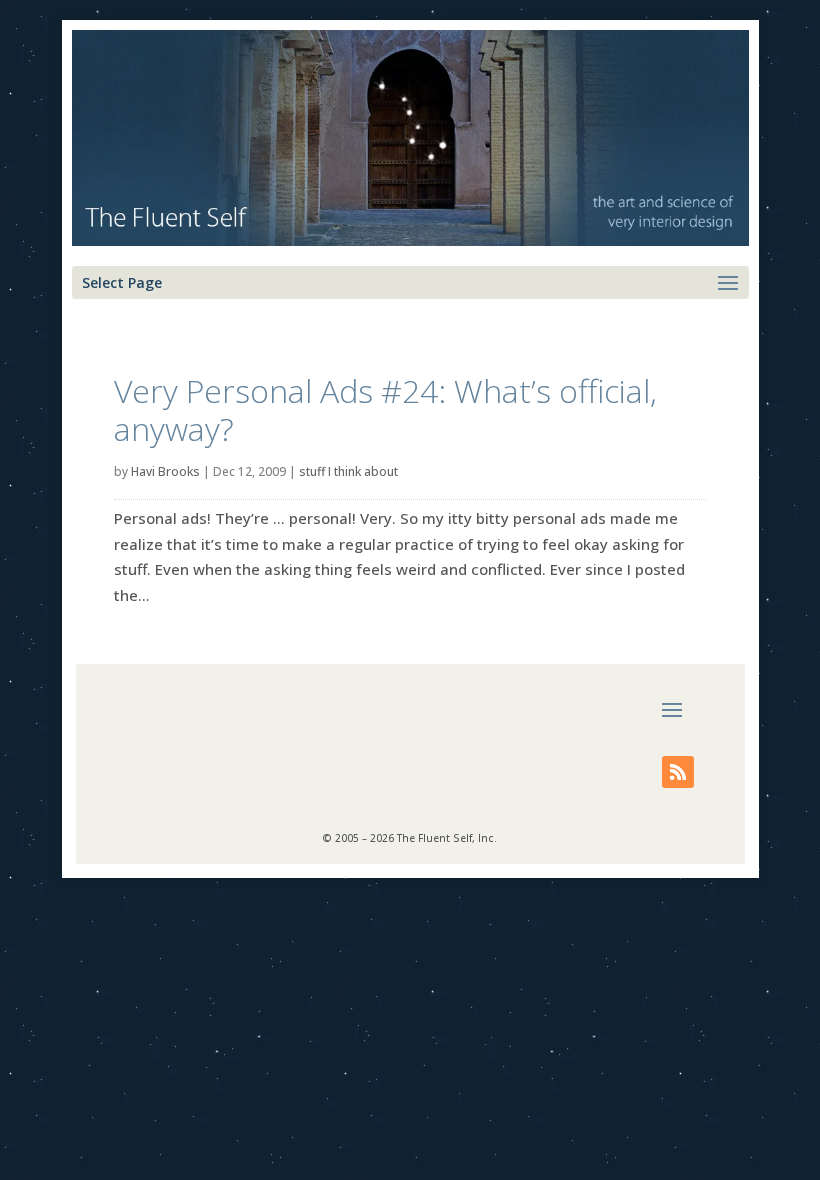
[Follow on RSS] (678, 772)
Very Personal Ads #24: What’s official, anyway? (385, 409)
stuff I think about (348, 471)
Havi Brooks (165, 471)
